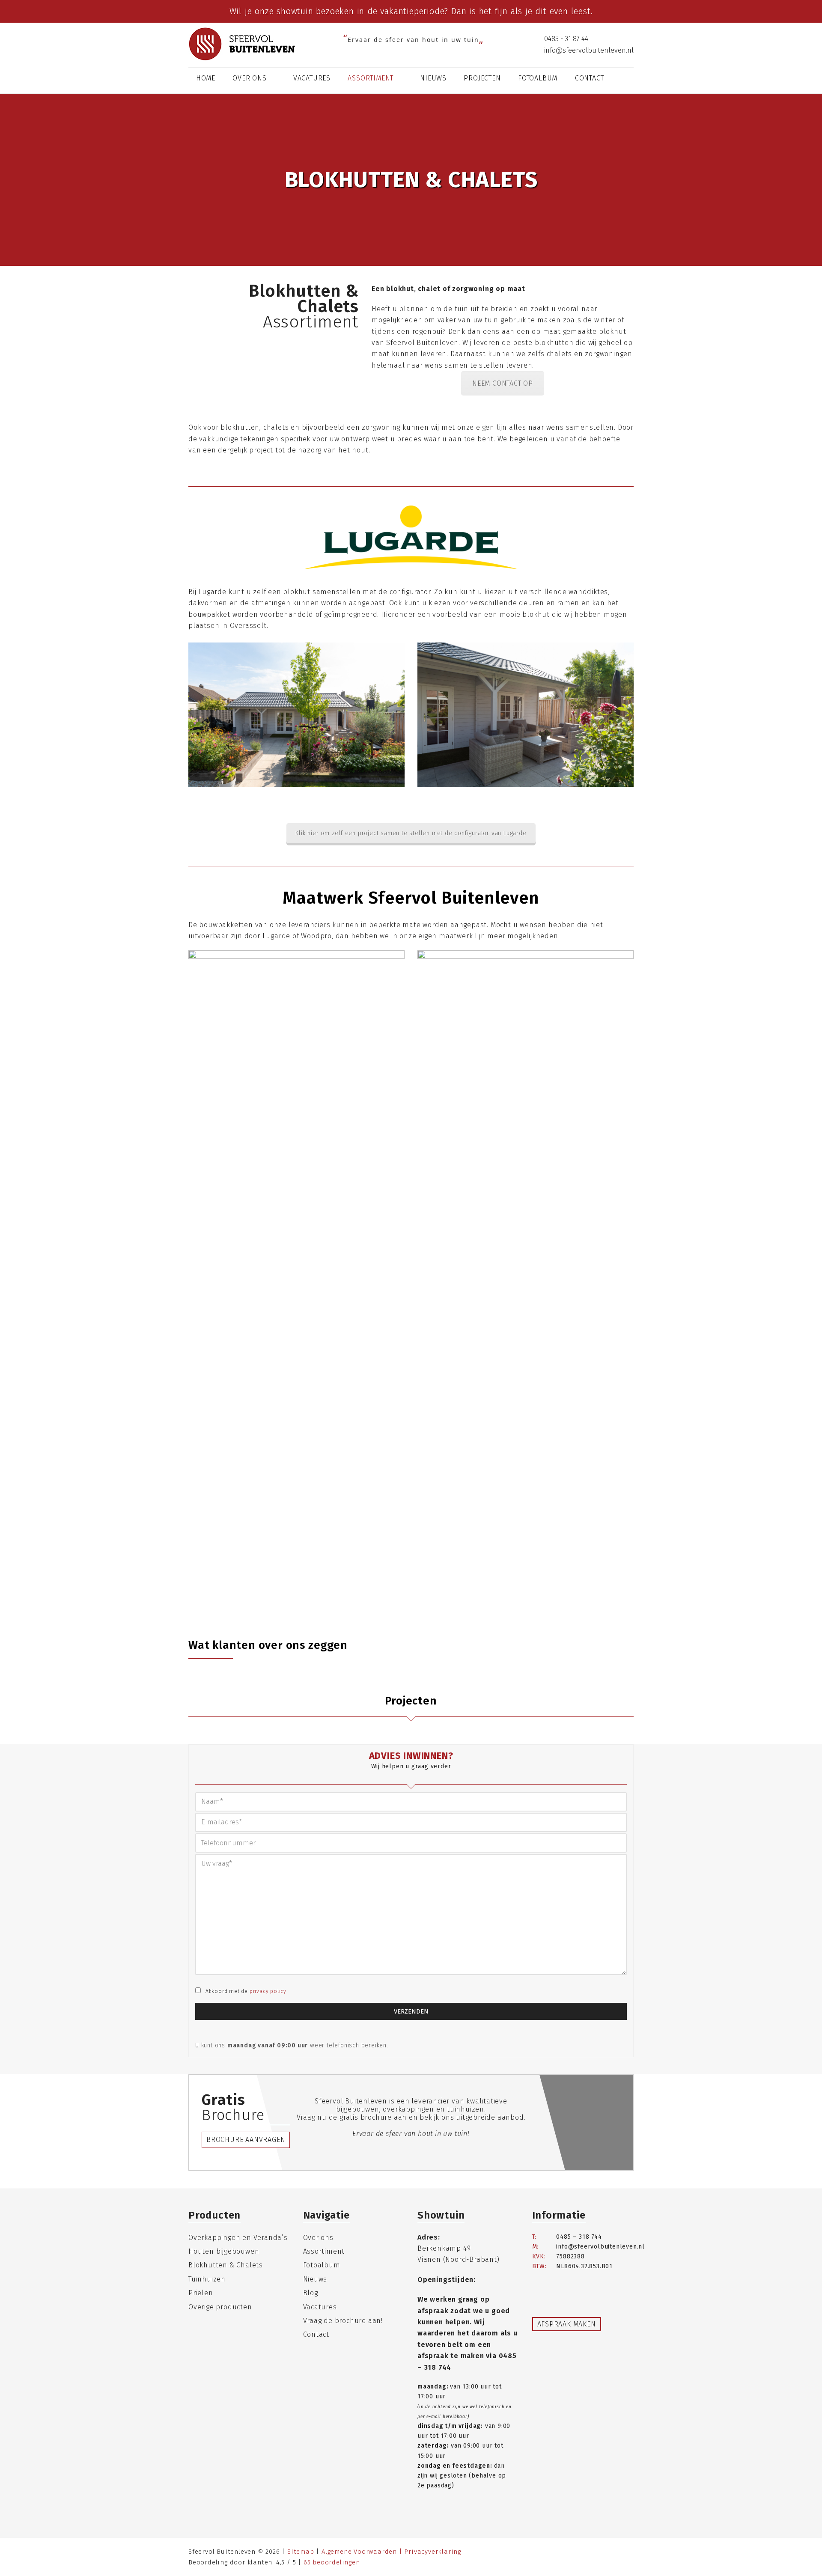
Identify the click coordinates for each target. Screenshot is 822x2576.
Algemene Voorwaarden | (363, 2552)
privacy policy (268, 1991)
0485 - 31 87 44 (565, 39)
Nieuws (315, 2279)
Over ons (318, 2238)
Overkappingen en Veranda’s (238, 2238)
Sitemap (301, 2552)
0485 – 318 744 (579, 2237)
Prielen (201, 2293)
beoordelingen (332, 2562)
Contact (316, 2334)
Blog (311, 2293)
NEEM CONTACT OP (503, 383)
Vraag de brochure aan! (343, 2321)
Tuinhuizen (207, 2279)
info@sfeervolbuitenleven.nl (588, 50)
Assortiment (324, 2251)
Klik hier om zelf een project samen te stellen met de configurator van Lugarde (411, 833)
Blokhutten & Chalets (226, 2265)
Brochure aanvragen (246, 2140)
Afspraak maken (567, 2324)
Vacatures (320, 2307)
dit (541, 11)
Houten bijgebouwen (224, 2251)
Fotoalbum (322, 2265)
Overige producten (220, 2307)
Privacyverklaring (433, 2552)
